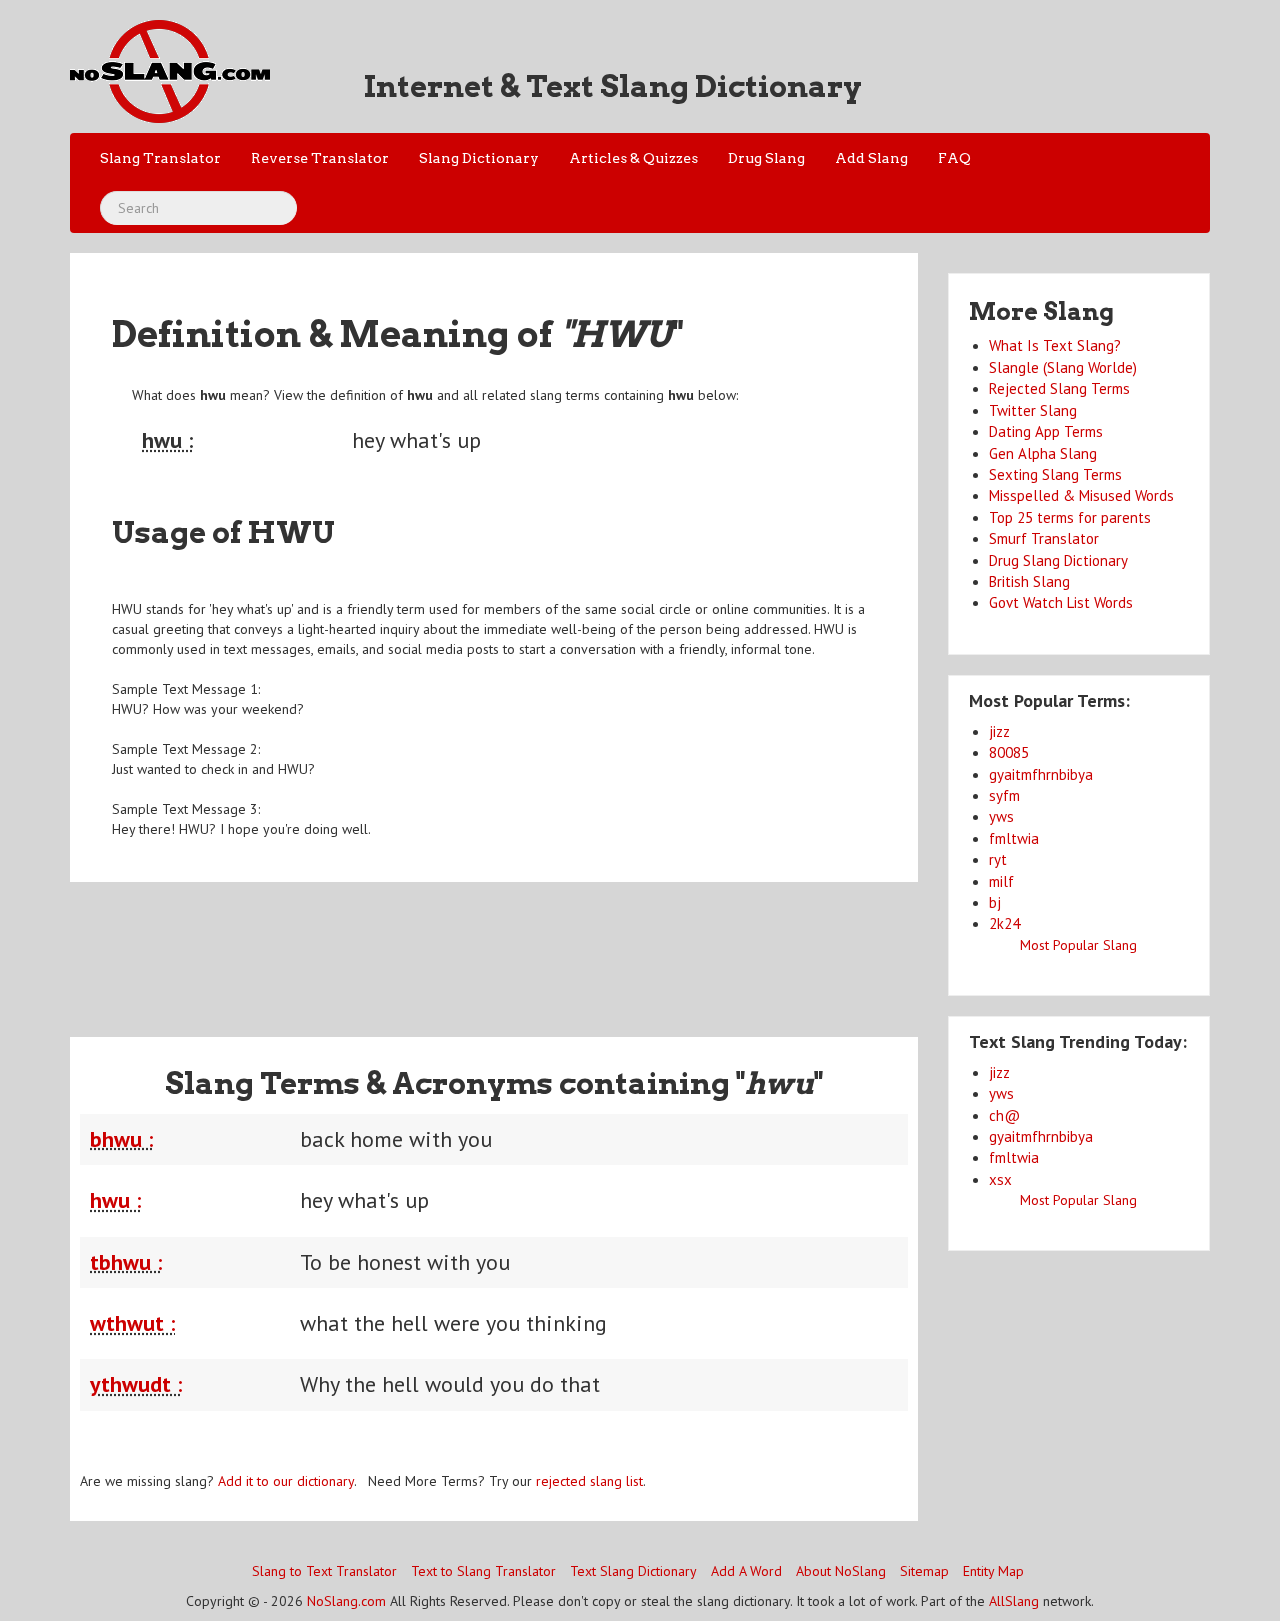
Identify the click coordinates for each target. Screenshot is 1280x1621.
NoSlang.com (346, 1601)
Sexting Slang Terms (1055, 474)
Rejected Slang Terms (1059, 388)
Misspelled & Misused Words (1081, 495)
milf (1001, 881)
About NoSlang (841, 1571)
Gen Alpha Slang (1043, 453)
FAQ (954, 158)
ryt (998, 859)
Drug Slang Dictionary (1058, 560)
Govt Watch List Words (1061, 602)
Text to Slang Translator (483, 1571)
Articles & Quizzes (633, 158)
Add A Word (746, 1571)
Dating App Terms (1046, 431)
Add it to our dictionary (286, 1481)
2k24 (1004, 923)
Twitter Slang (1033, 410)
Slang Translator (160, 158)
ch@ (1004, 1115)
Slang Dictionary (479, 158)
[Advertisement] (494, 947)
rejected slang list (589, 1481)
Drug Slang (766, 158)
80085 (1009, 752)
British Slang (1029, 581)
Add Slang (871, 158)
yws (1001, 816)
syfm (1004, 795)
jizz (999, 731)
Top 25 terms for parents (1070, 517)
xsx (1000, 1179)
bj (995, 902)
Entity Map (993, 1571)
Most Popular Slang (1078, 945)
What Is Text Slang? (1055, 345)
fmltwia (1014, 838)
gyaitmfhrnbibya (1041, 774)
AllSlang (1014, 1601)
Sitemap (924, 1571)
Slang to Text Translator (324, 1571)
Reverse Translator (320, 158)
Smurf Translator (1044, 538)
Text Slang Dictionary (633, 1571)
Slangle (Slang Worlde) (1063, 367)
